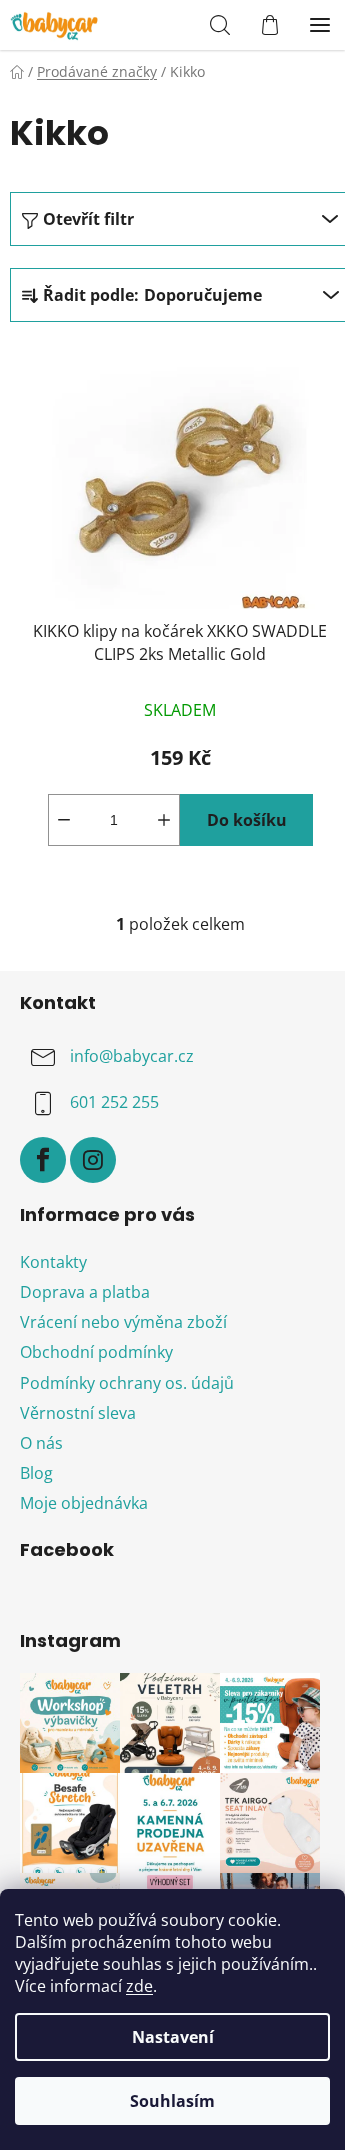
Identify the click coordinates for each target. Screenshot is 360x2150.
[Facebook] (43, 1160)
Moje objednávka (84, 1503)
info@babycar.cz (132, 1056)
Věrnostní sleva (78, 1413)
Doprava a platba (85, 1292)
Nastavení (173, 2037)
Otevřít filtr (88, 219)
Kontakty (53, 1262)
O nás (41, 1443)
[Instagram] (93, 1160)
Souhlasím (172, 2101)
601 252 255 (114, 1102)
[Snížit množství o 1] (64, 820)
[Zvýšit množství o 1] (164, 820)
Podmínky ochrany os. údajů (127, 1383)
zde (139, 1986)
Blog (36, 1473)
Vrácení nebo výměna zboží (123, 1322)
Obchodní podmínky (96, 1352)
